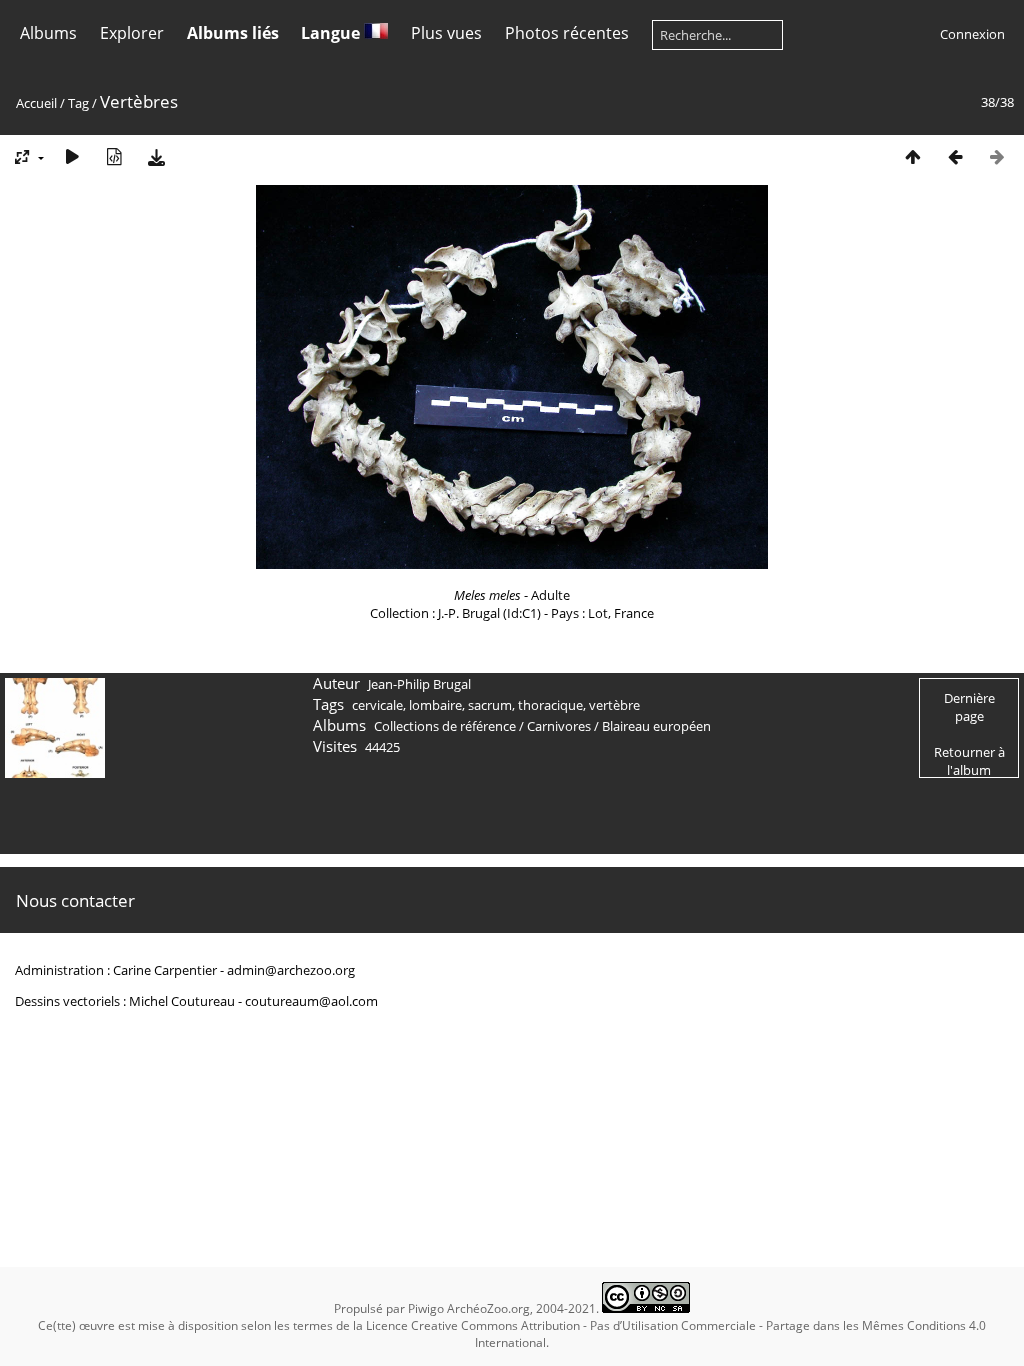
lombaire (435, 705)
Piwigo (426, 1308)
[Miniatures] (913, 156)
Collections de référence (445, 726)
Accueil (36, 103)
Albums (48, 33)
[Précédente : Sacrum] (955, 156)
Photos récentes (567, 33)
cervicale (377, 705)
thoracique (550, 705)
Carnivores (559, 726)
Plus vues (446, 33)
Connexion (972, 34)
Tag (78, 103)
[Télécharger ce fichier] (156, 156)
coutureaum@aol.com (311, 1001)
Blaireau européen (656, 726)
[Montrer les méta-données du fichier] (114, 156)
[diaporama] (72, 156)
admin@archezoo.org (291, 970)
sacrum (490, 705)
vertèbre (614, 705)
